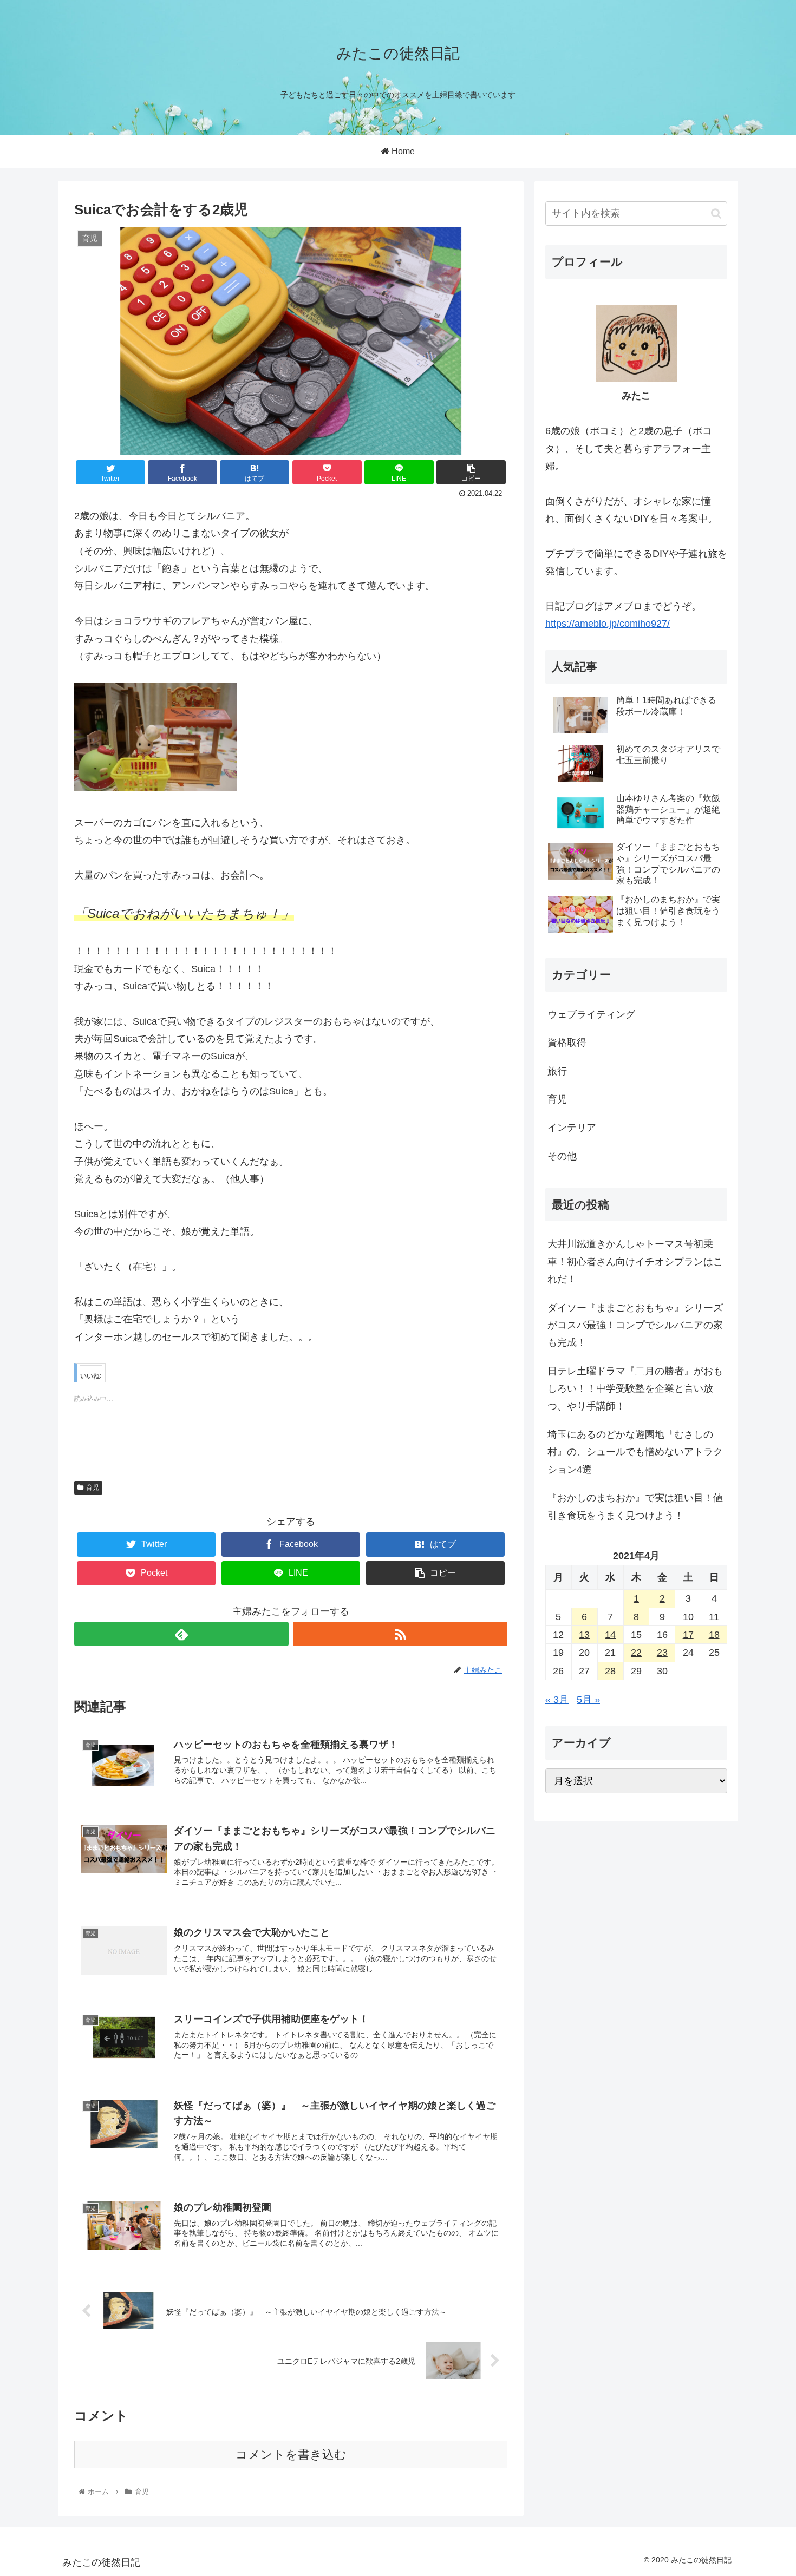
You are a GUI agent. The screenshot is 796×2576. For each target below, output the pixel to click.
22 (636, 1653)
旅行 (557, 1071)
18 (714, 1635)
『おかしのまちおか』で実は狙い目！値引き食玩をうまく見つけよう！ (635, 1506)
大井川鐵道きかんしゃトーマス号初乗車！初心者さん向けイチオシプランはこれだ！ (635, 1261)
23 (662, 1653)
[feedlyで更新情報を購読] (181, 1634)
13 (584, 1635)
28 (610, 1671)
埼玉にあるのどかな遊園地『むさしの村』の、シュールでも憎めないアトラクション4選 (635, 1452)
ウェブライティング (591, 1014)
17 (688, 1635)
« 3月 (557, 1700)
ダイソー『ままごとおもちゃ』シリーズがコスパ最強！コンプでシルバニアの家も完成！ (635, 1325)
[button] (716, 214)
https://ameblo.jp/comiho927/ (608, 624)
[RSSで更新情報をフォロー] (400, 1634)
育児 (93, 1487)
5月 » (588, 1700)
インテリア (572, 1128)
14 (610, 1635)
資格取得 (567, 1043)
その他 (562, 1156)
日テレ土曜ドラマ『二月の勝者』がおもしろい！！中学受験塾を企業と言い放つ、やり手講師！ (635, 1389)
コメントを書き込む (291, 2454)
